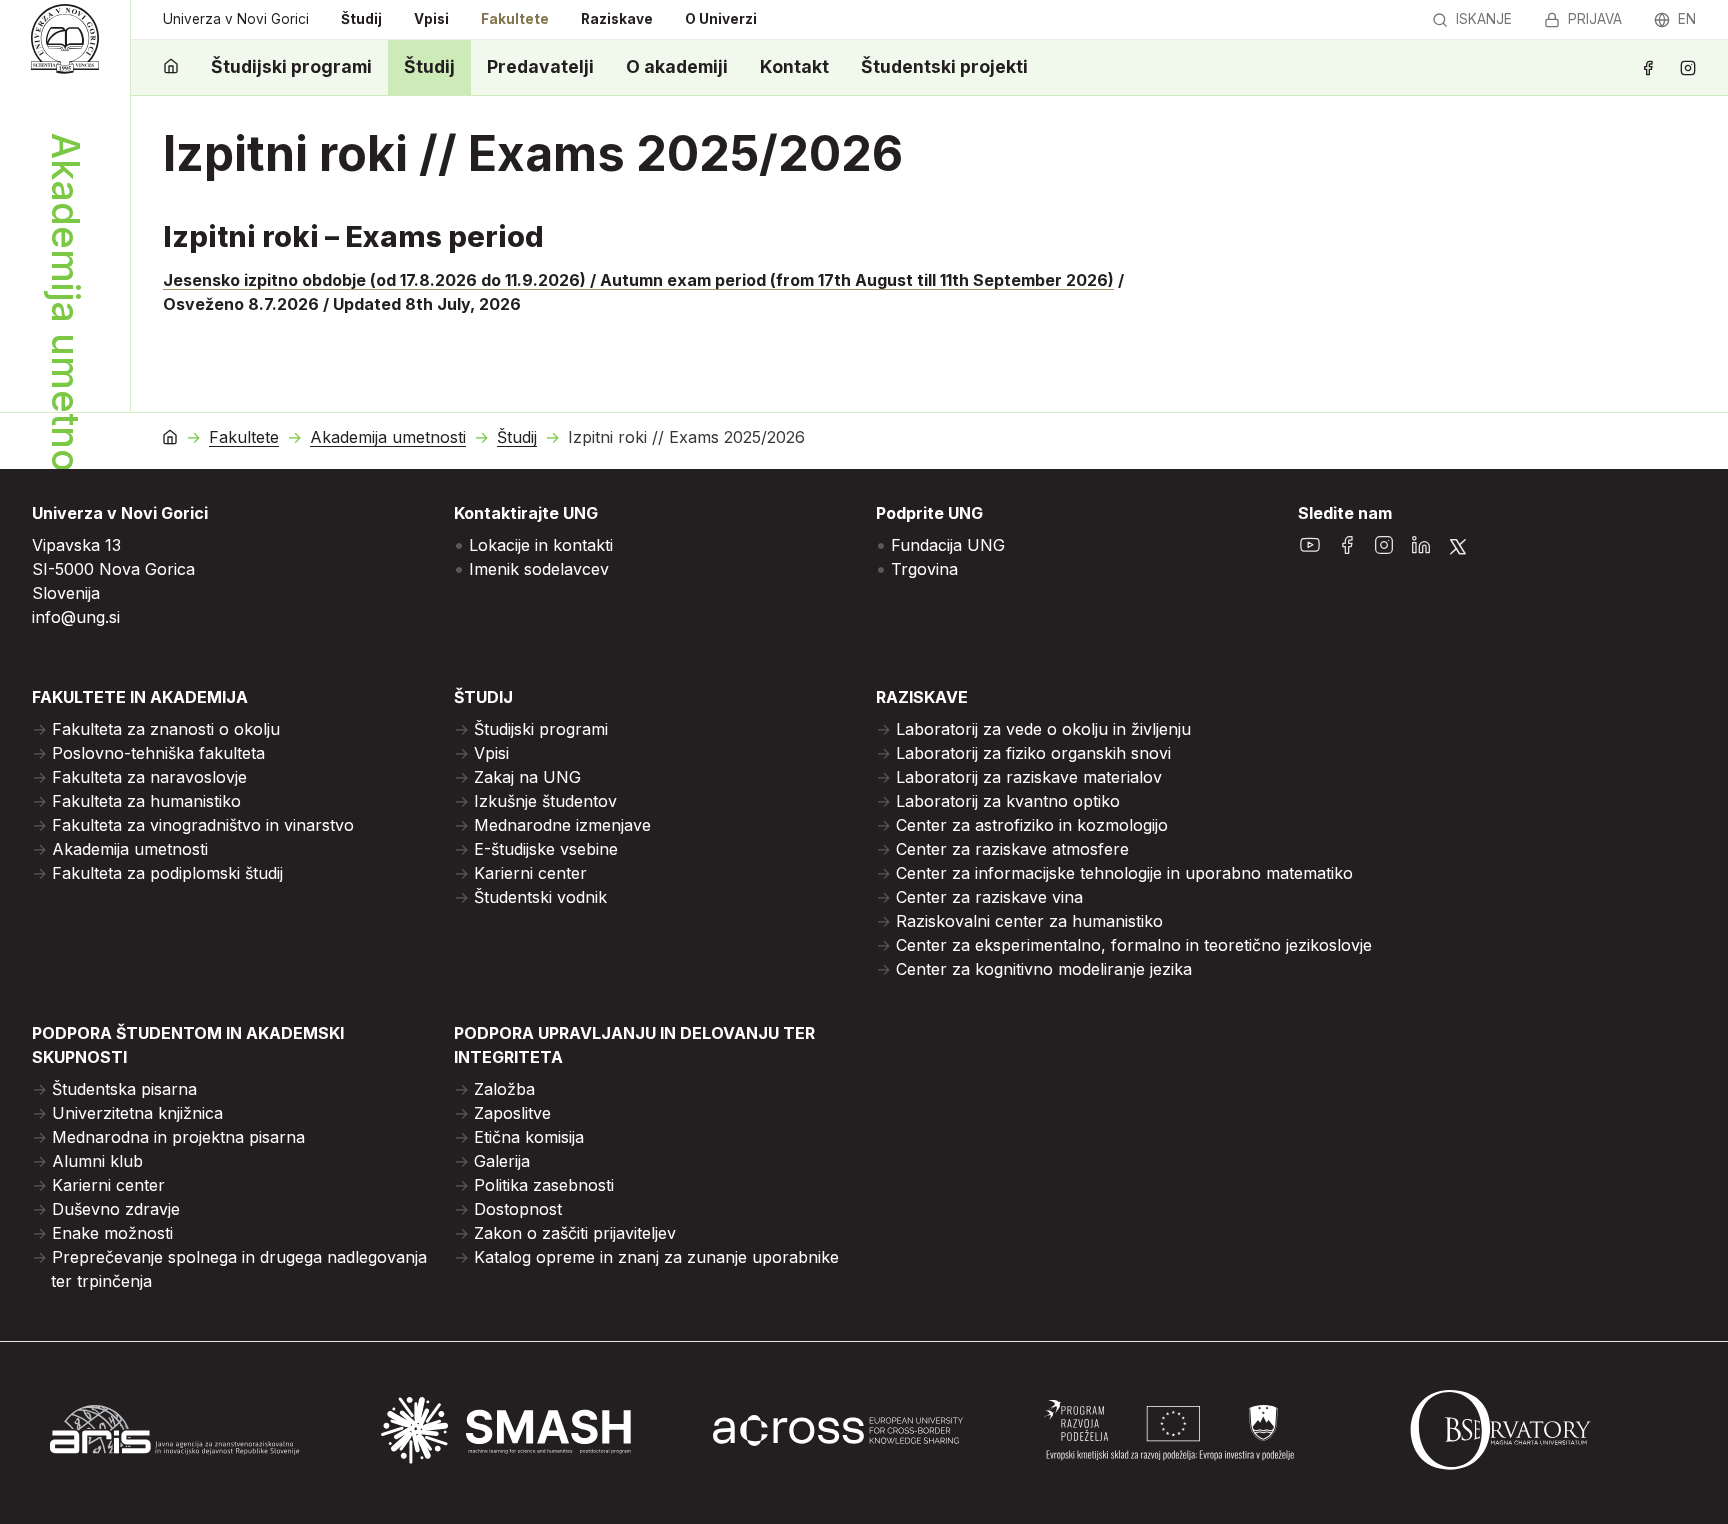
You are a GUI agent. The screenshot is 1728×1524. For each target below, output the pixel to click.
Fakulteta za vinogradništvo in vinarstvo (203, 825)
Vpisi (431, 19)
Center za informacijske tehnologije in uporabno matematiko (1124, 873)
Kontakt (794, 66)
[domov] (171, 67)
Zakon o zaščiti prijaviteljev (575, 1233)
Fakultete (515, 19)
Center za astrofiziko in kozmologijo (1032, 825)
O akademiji (677, 66)
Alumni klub (97, 1161)
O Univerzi (721, 19)
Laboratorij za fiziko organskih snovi (1033, 753)
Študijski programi (291, 66)
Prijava (1595, 19)
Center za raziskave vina (989, 897)
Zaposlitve (512, 1113)
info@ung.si (76, 617)
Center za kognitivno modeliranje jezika (1044, 969)
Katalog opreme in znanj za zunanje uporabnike (656, 1257)
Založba (504, 1089)
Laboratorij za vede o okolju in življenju (1043, 729)
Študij (361, 19)
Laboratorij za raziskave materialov (1029, 777)
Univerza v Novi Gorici (236, 19)
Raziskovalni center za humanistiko (1029, 921)
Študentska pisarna (124, 1089)
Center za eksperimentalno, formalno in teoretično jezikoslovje (1134, 945)
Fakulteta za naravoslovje (149, 777)
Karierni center (530, 873)
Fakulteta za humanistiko (146, 801)
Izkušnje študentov (545, 801)
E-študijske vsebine (546, 849)
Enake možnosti (112, 1233)
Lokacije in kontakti (541, 545)
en (1687, 19)
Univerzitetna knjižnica (137, 1113)
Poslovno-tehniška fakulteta (158, 753)
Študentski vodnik (540, 897)
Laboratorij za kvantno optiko (1008, 801)
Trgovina (924, 569)
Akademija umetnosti (388, 437)
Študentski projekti (944, 66)
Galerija (502, 1161)
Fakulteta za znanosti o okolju (166, 729)
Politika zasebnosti (544, 1185)
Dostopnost (518, 1209)
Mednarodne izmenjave (562, 825)
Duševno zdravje (116, 1209)
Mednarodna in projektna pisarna (178, 1137)
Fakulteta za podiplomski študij (167, 873)
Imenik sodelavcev (539, 569)
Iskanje (1484, 19)
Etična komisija (529, 1137)
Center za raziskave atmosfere (1012, 849)
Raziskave (617, 19)
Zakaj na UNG (527, 777)
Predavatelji (540, 66)
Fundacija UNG (948, 545)
